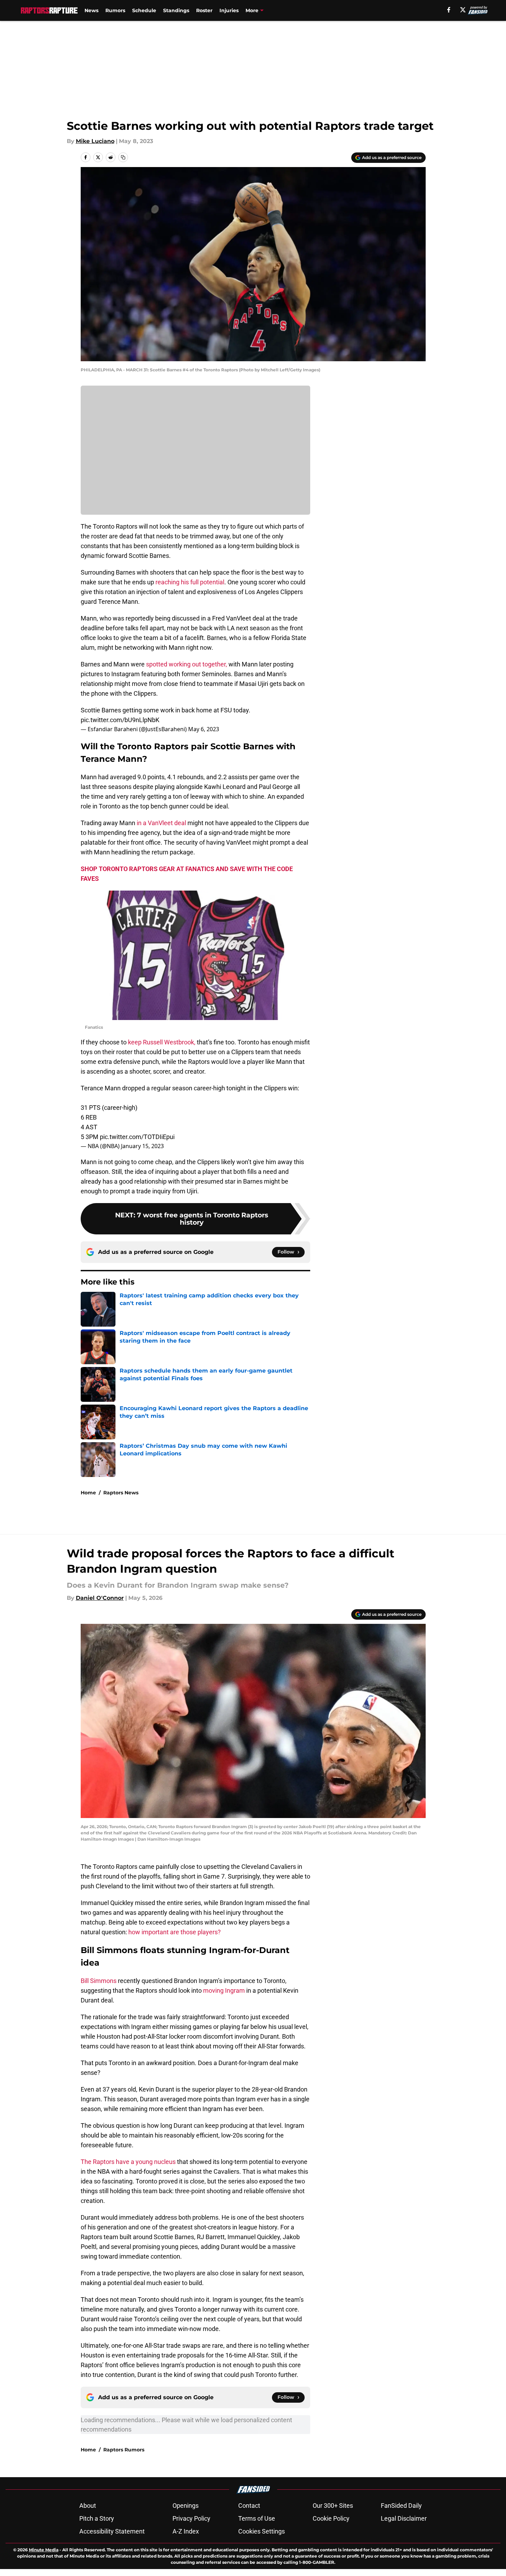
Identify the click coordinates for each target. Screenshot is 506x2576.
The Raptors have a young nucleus (128, 2162)
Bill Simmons (99, 1981)
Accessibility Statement (112, 2531)
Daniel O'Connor (100, 1598)
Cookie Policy (331, 2518)
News (91, 10)
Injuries (229, 10)
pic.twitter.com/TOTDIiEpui (137, 1137)
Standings (176, 10)
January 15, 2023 (142, 1146)
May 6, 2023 (204, 729)
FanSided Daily (401, 2506)
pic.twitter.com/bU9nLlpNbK (120, 720)
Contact (249, 2506)
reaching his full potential (190, 582)
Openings (186, 2506)
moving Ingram (224, 1990)
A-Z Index (186, 2531)
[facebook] (449, 10)
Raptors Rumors (124, 2450)
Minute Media (44, 2550)
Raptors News (121, 1493)
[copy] (123, 157)
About (88, 2506)
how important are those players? (175, 1932)
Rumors (115, 10)
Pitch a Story (97, 2518)
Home (88, 1493)
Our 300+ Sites (333, 2506)
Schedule (144, 10)
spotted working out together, (187, 664)
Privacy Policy (191, 2518)
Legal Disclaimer (404, 2518)
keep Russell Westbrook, (162, 1042)
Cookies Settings (262, 2531)
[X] (463, 10)
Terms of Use (257, 2518)
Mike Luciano (95, 141)
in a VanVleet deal (161, 823)
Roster (204, 10)
